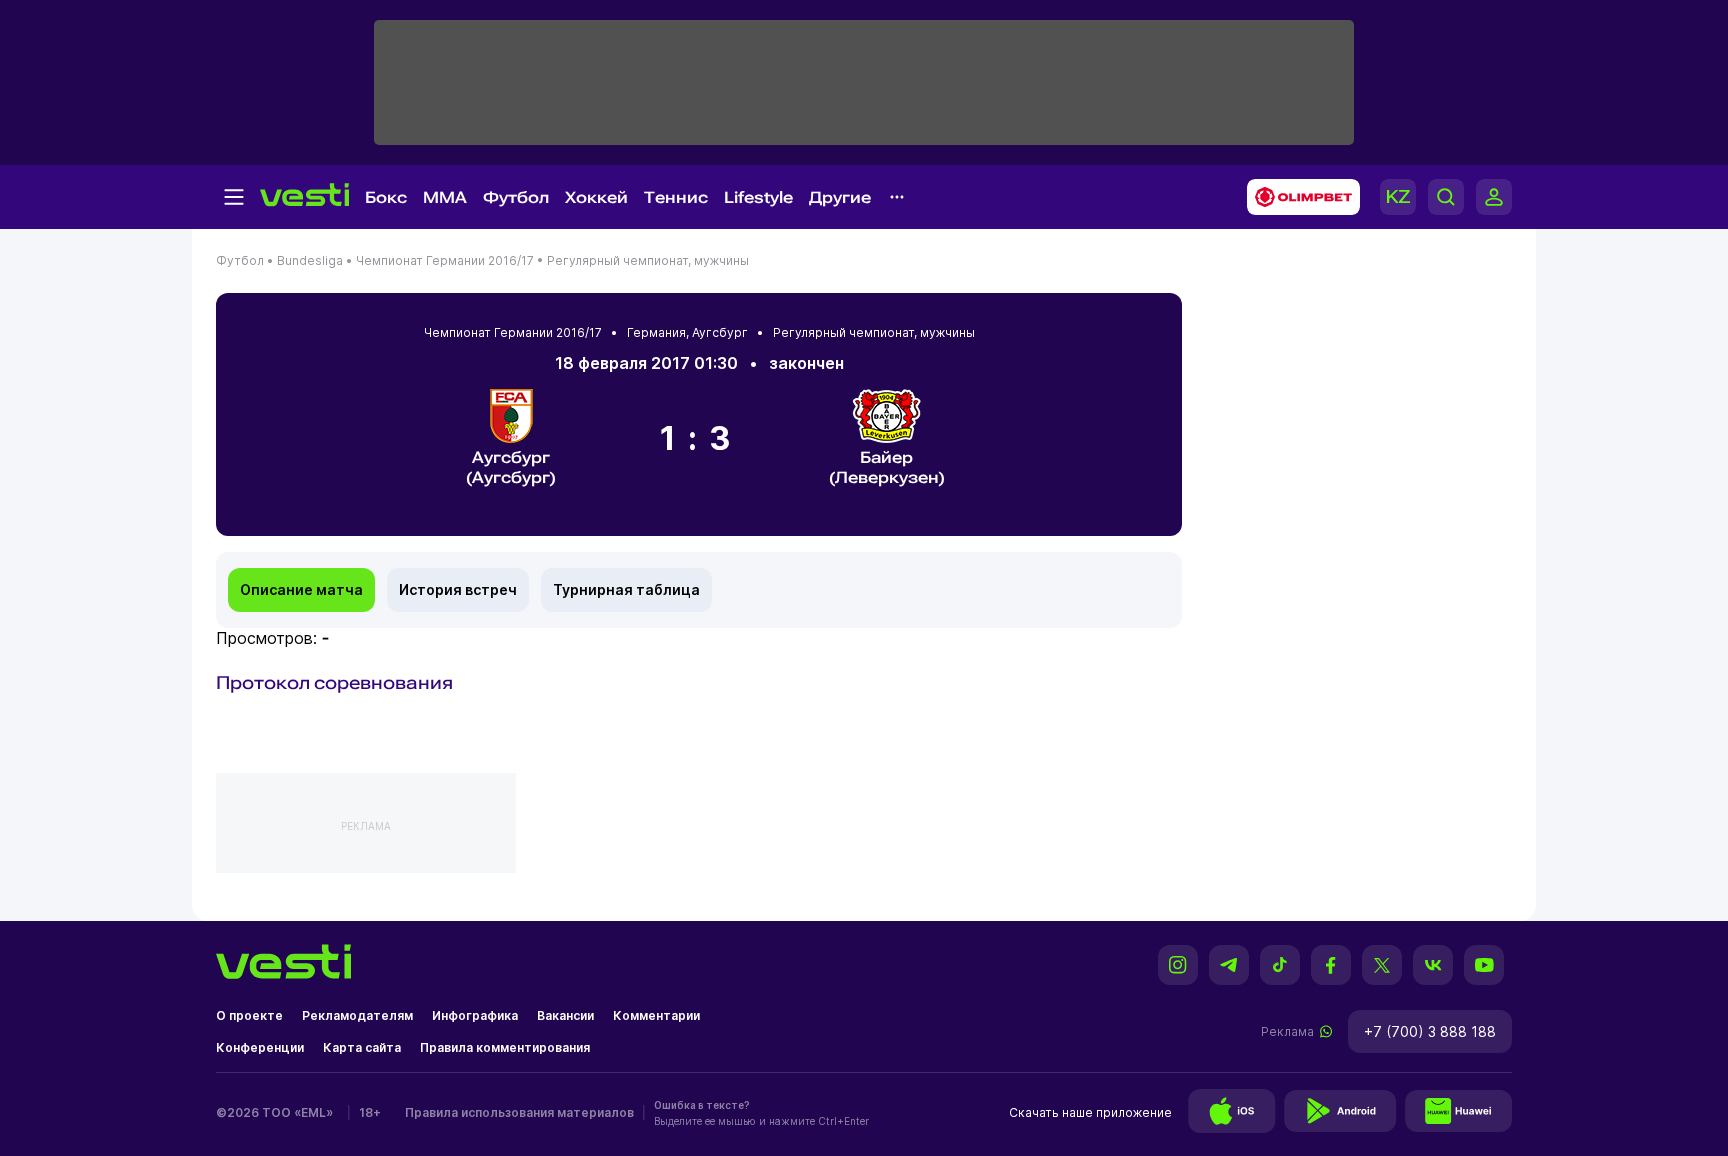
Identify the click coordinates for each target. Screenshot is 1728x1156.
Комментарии (656, 1015)
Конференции (260, 1047)
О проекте (249, 1015)
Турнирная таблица (626, 589)
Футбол (516, 197)
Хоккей (596, 197)
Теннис (676, 197)
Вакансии (565, 1015)
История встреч (458, 589)
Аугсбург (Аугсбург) (511, 467)
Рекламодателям (357, 1015)
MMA (445, 197)
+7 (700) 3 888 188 (1430, 1031)
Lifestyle (758, 197)
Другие (840, 197)
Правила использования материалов (519, 1112)
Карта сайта (362, 1047)
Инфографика (475, 1015)
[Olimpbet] (1297, 197)
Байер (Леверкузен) (887, 467)
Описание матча (301, 589)
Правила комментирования (505, 1047)
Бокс (386, 197)
